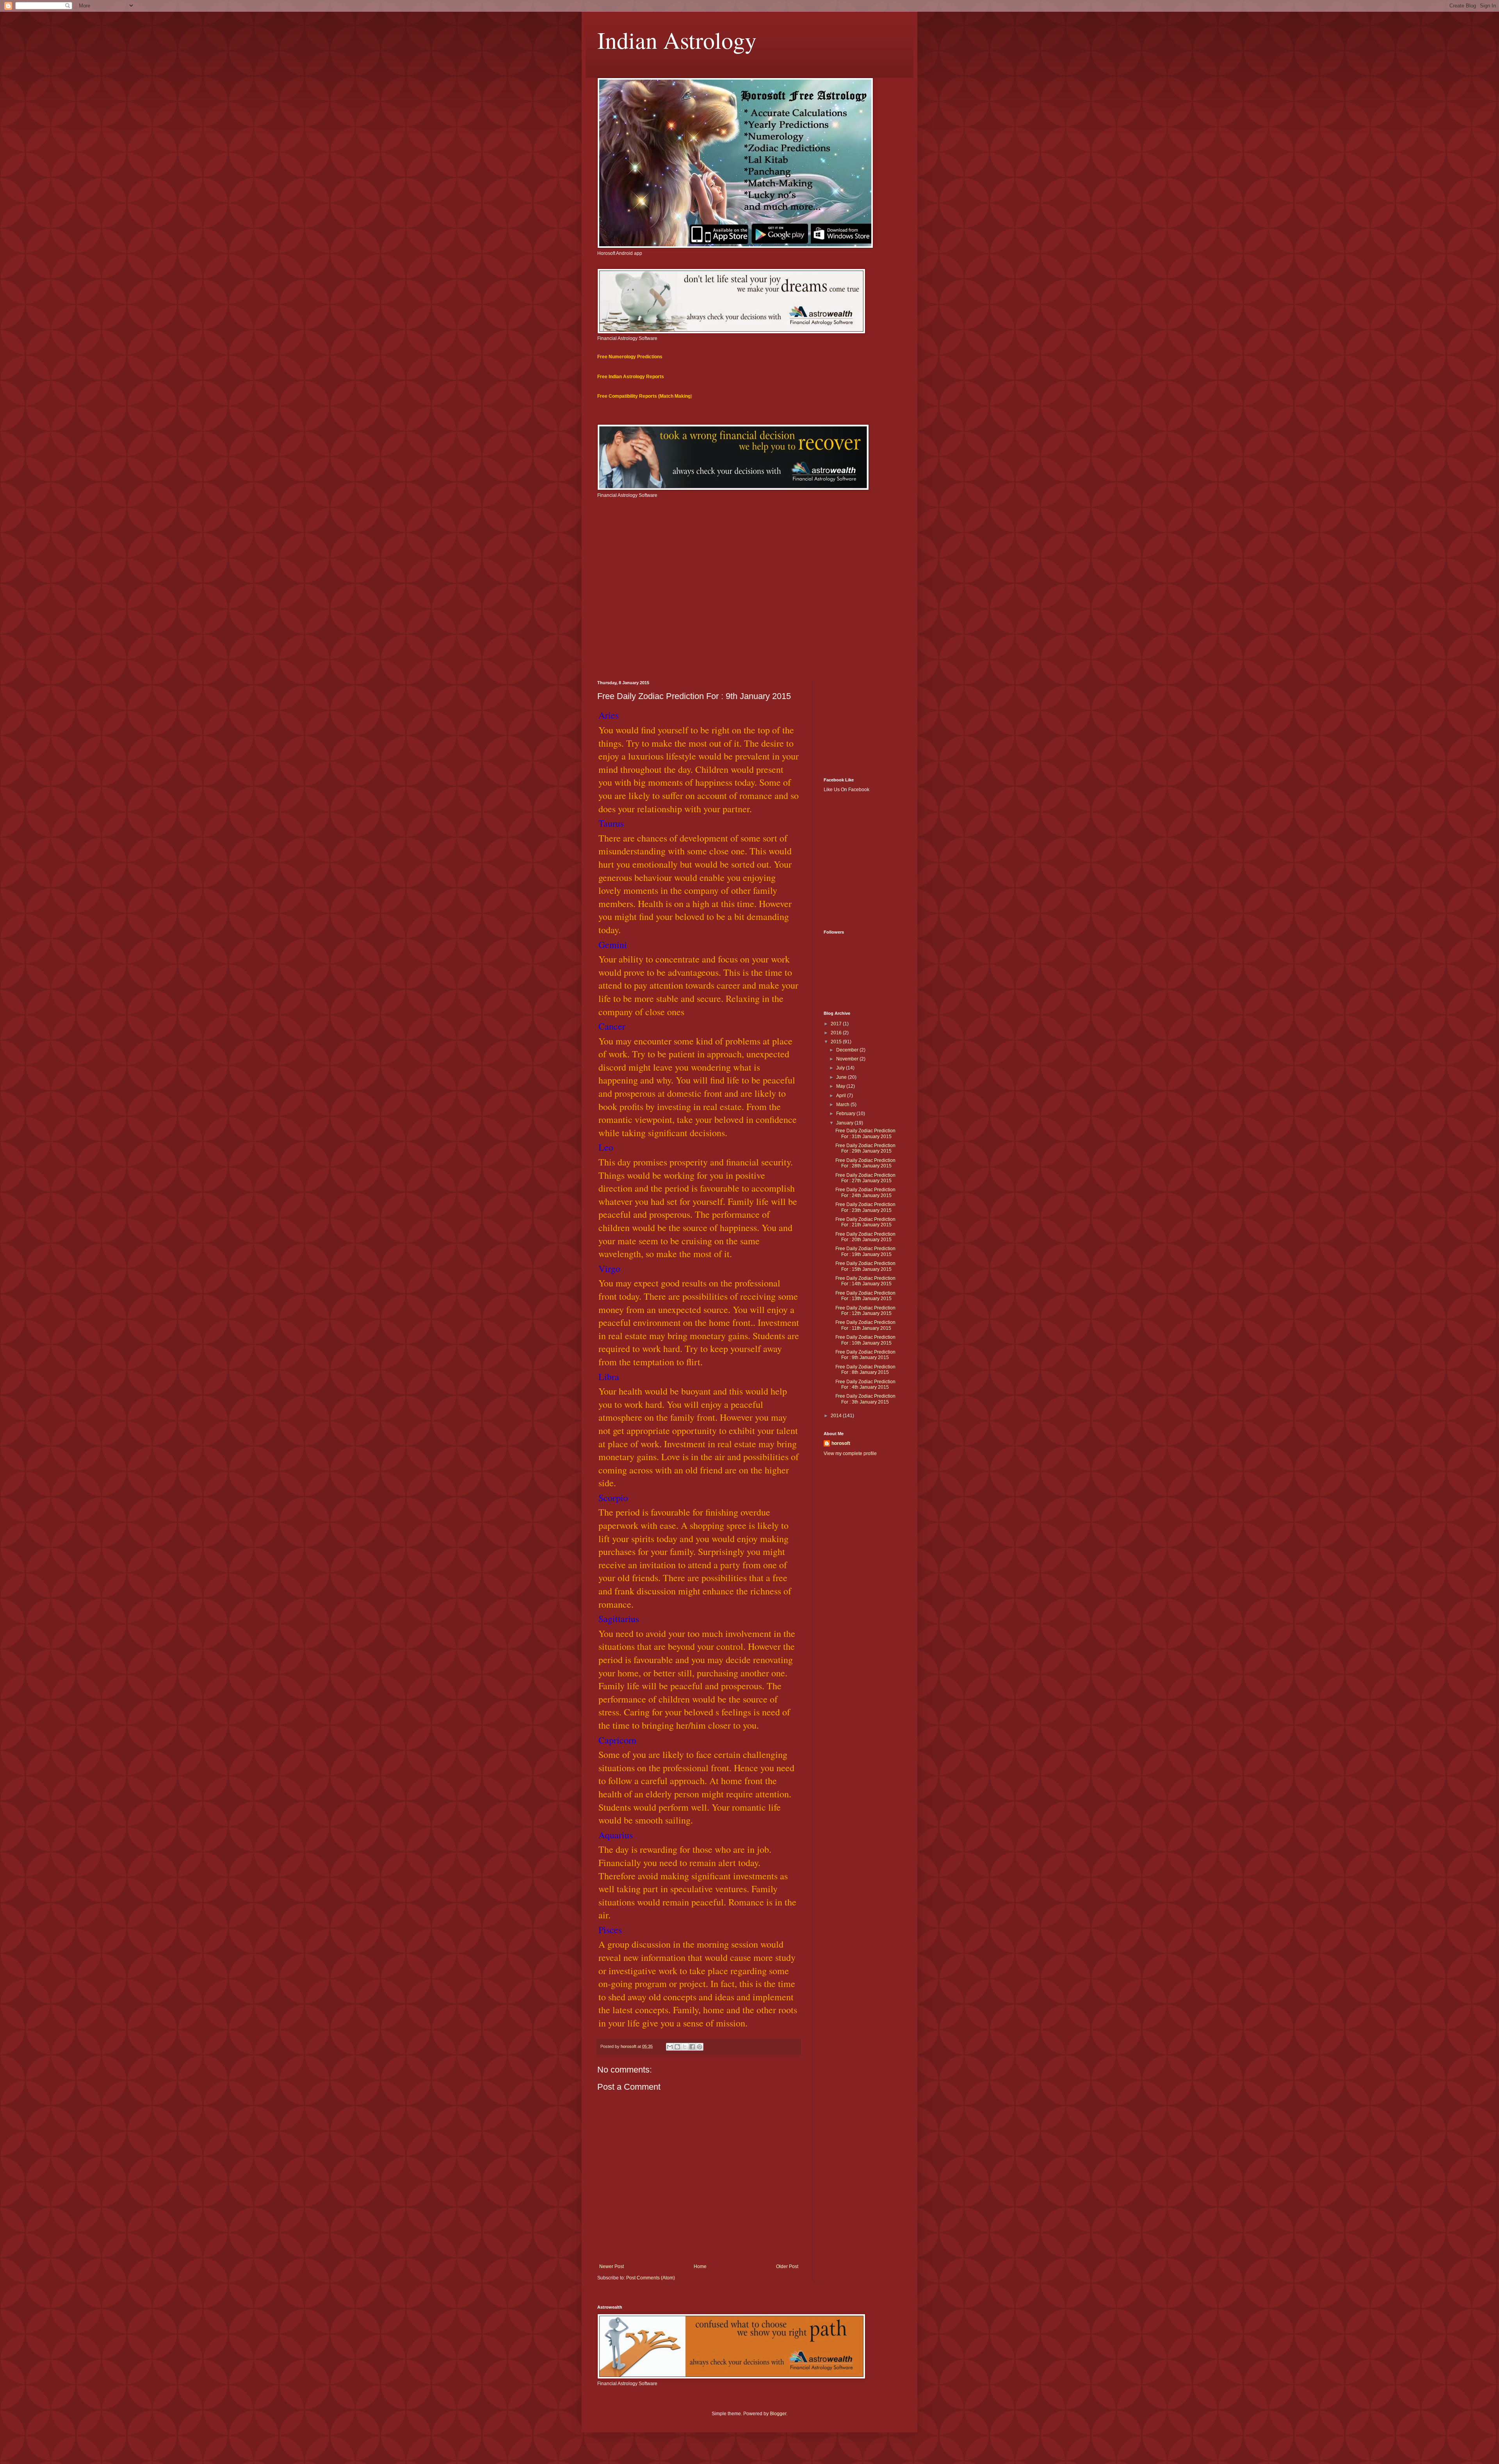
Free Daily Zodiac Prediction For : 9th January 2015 (865, 1355)
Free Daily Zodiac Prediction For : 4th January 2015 (865, 1384)
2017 (837, 1024)
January (845, 1123)
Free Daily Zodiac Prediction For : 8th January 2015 (865, 1370)
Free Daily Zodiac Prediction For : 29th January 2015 (865, 1148)
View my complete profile (850, 1453)
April (842, 1096)
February (846, 1114)
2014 (837, 1416)
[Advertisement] (749, 614)
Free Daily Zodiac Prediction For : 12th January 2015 (865, 1311)
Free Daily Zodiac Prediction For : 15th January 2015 (865, 1266)
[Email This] (670, 2047)
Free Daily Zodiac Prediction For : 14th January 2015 (865, 1281)
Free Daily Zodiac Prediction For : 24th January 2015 (865, 1192)
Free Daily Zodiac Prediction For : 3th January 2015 (865, 1399)
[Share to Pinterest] (700, 2047)
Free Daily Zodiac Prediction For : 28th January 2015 (865, 1163)
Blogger (778, 2414)
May (841, 1086)
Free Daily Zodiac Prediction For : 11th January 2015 (865, 1325)
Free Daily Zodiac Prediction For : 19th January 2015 (865, 1251)
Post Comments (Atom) (651, 2278)
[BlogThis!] (677, 2047)
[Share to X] (685, 2047)
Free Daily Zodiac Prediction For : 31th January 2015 (865, 1133)
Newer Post (612, 2267)
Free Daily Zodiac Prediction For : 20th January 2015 (865, 1237)
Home (700, 2267)
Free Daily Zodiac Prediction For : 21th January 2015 (865, 1222)
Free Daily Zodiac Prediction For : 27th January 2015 (865, 1178)
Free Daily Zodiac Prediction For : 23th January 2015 (865, 1207)
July (841, 1068)
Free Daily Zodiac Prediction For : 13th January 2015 (865, 1296)
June (842, 1077)
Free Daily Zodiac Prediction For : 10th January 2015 (865, 1340)
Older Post (787, 2267)
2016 (837, 1033)
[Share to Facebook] (692, 2047)
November (848, 1059)
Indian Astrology (677, 40)
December (848, 1050)
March (843, 1105)
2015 (837, 1042)
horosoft (841, 1443)
